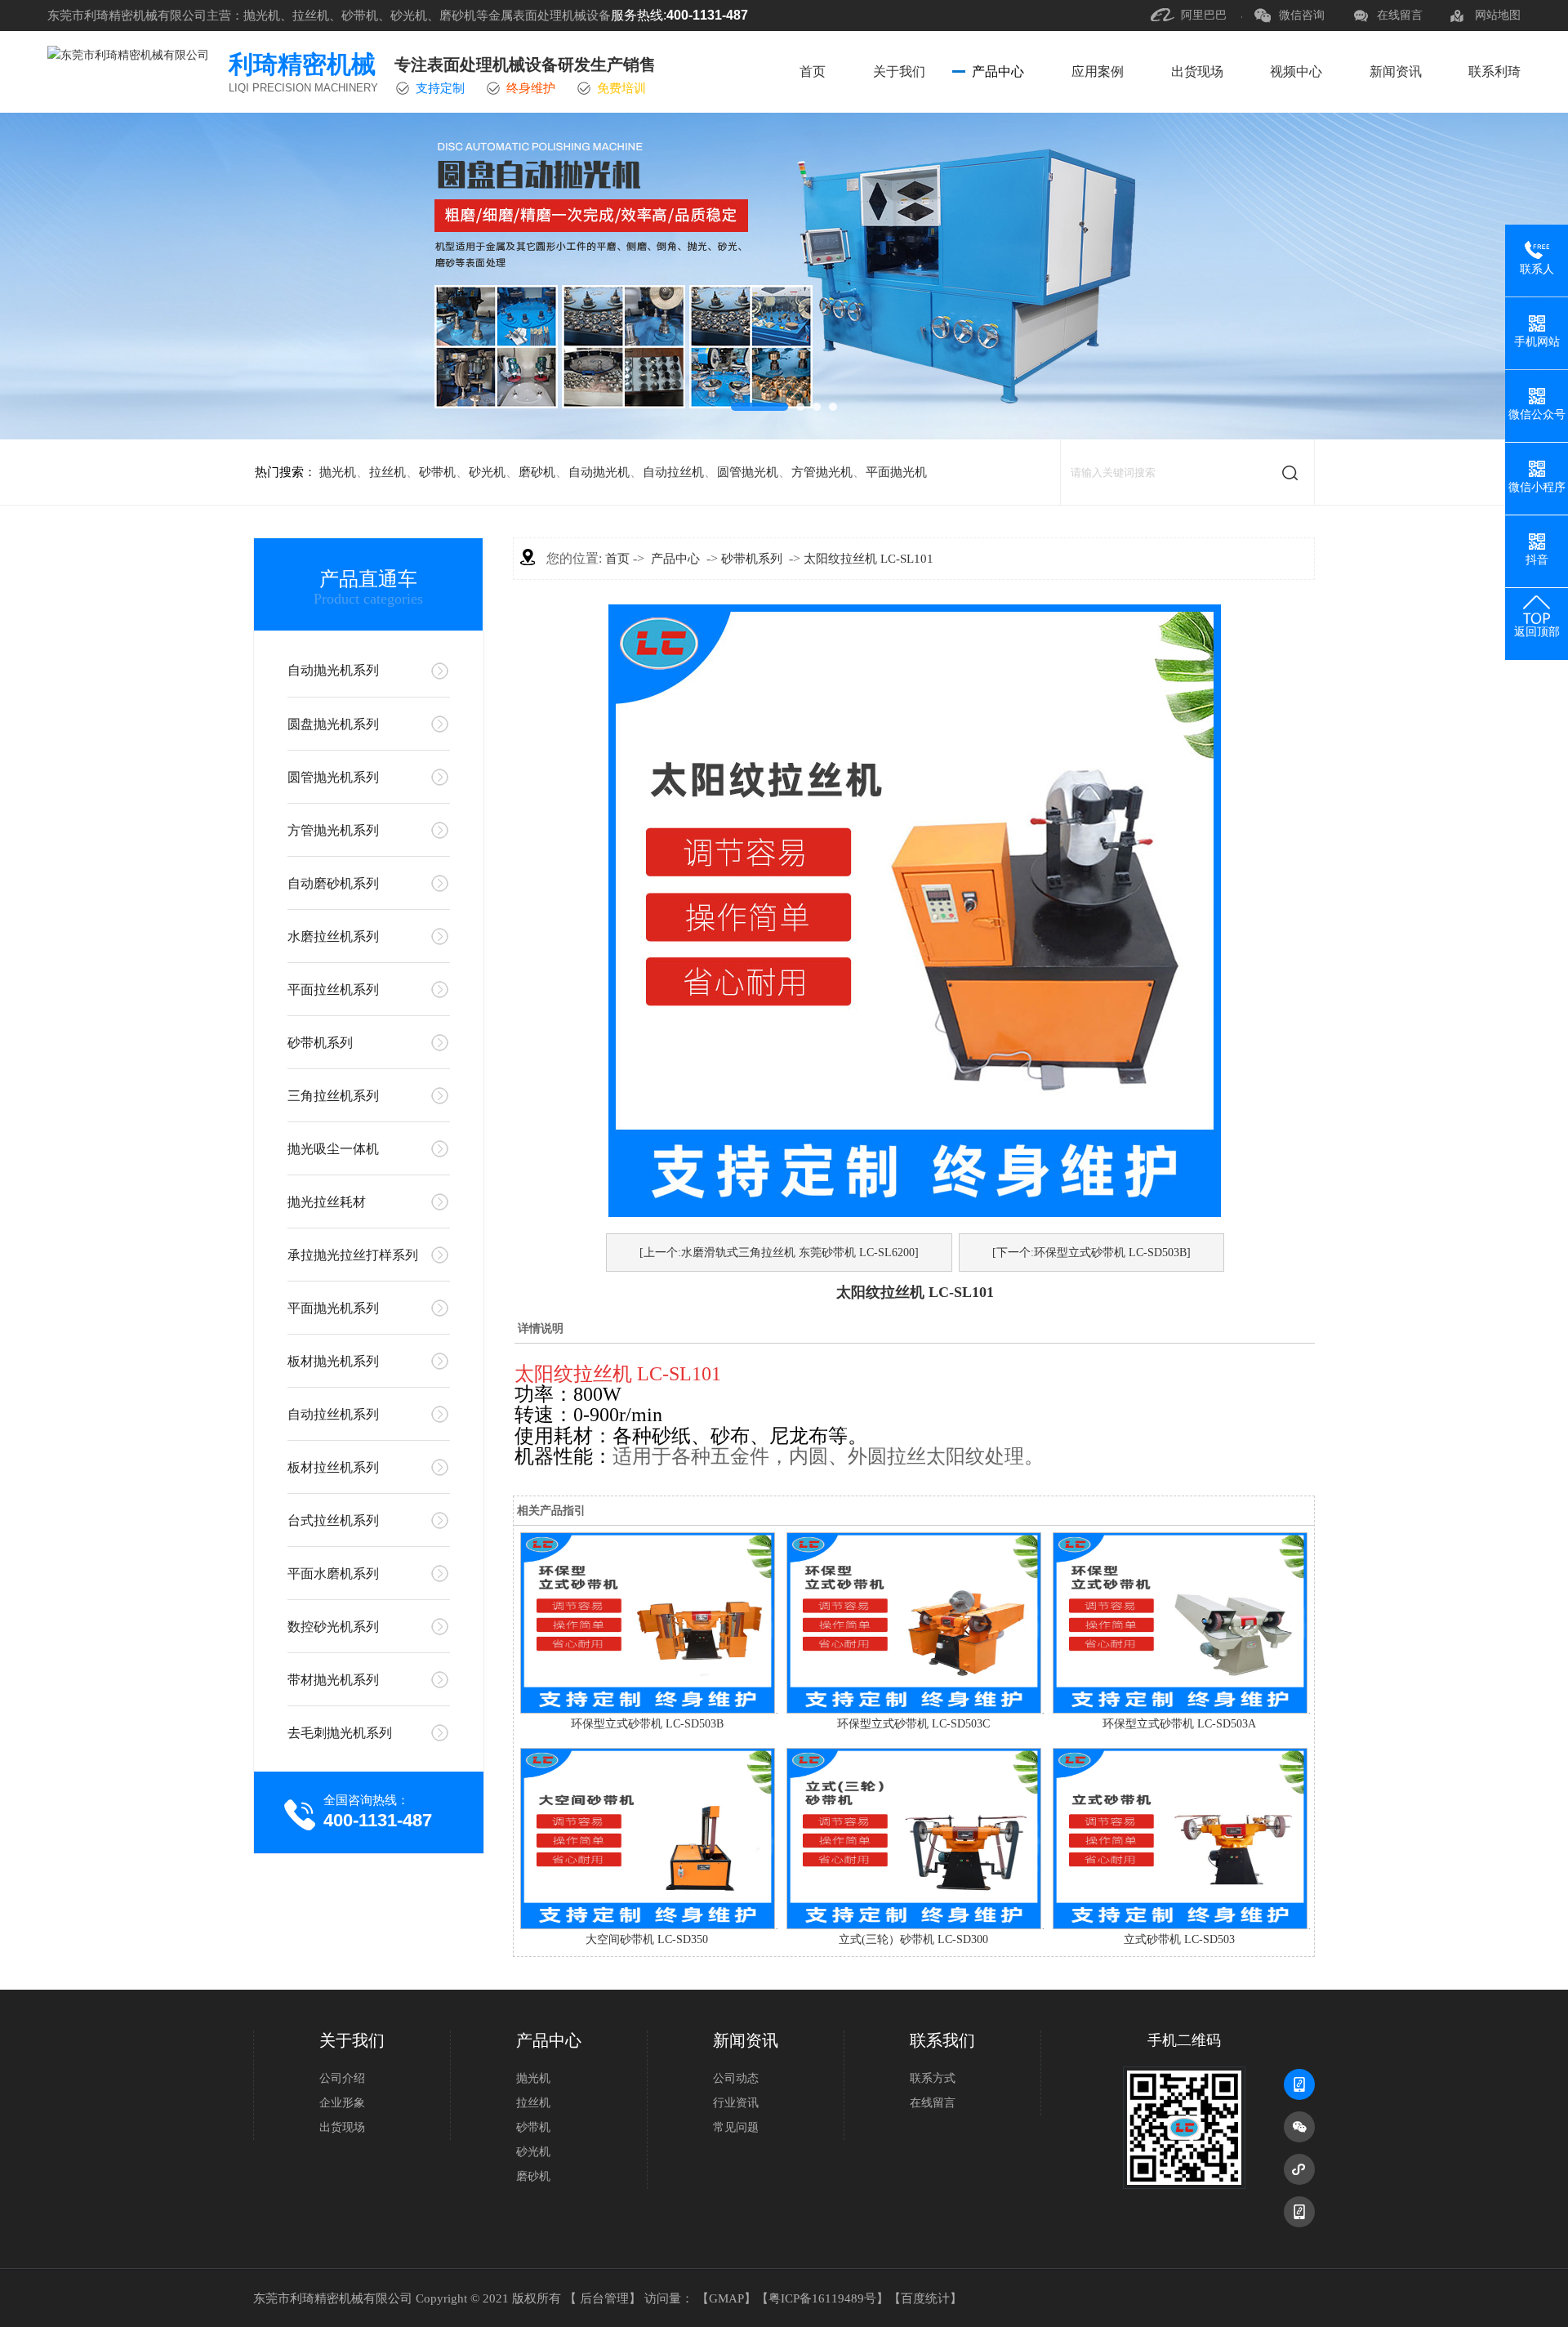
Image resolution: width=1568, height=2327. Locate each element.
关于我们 (899, 71)
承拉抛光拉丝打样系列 (353, 1255)
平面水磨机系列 (333, 1574)
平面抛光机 (896, 472)
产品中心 (998, 71)
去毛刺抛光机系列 (340, 1733)
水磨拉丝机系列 (333, 936)
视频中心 (1296, 71)
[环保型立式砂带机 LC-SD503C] (914, 1710)
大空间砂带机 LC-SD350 (647, 1939)
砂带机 (437, 472)
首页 (813, 71)
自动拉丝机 (673, 472)
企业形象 (342, 2103)
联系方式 (933, 2078)
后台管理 (604, 2298)
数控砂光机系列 (333, 1627)
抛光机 (338, 472)
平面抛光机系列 (333, 1308)
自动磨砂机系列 (333, 883)
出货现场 (1197, 71)
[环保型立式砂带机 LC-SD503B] (648, 1710)
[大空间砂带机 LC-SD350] (648, 1926)
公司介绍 (342, 2078)
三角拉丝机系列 (333, 1096)
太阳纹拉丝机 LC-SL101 (869, 559)
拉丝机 (388, 472)
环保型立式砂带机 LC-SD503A (1179, 1724)
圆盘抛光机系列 (333, 724)
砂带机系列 (320, 1043)
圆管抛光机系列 (333, 777)
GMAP (726, 2298)
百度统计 (925, 2298)
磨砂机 (537, 472)
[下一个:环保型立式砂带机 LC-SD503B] (1091, 1253)
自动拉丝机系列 (333, 1414)
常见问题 (736, 2127)
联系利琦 (1494, 71)
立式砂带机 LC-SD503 (1179, 1939)
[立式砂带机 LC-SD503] (1180, 1926)
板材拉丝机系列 (333, 1467)
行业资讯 (736, 2103)
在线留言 (1400, 15)
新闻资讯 (1396, 71)
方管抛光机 (822, 472)
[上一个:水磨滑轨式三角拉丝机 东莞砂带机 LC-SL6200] (779, 1253)
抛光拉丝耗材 (327, 1202)
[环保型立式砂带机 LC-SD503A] (1180, 1710)
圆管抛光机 (748, 472)
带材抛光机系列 (333, 1680)
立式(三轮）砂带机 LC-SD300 (913, 1939)
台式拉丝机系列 (333, 1520)
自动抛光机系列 (333, 670)
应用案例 (1098, 71)
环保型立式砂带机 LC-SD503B (647, 1724)
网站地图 (1498, 15)
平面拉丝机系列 (333, 990)
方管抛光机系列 (333, 830)
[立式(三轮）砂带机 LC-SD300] (914, 1926)
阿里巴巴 (1204, 15)
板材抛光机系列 (333, 1361)
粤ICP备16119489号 (822, 2298)
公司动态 (736, 2078)
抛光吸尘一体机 (333, 1149)
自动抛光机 (599, 472)
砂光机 (487, 472)
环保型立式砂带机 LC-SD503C (913, 1724)
